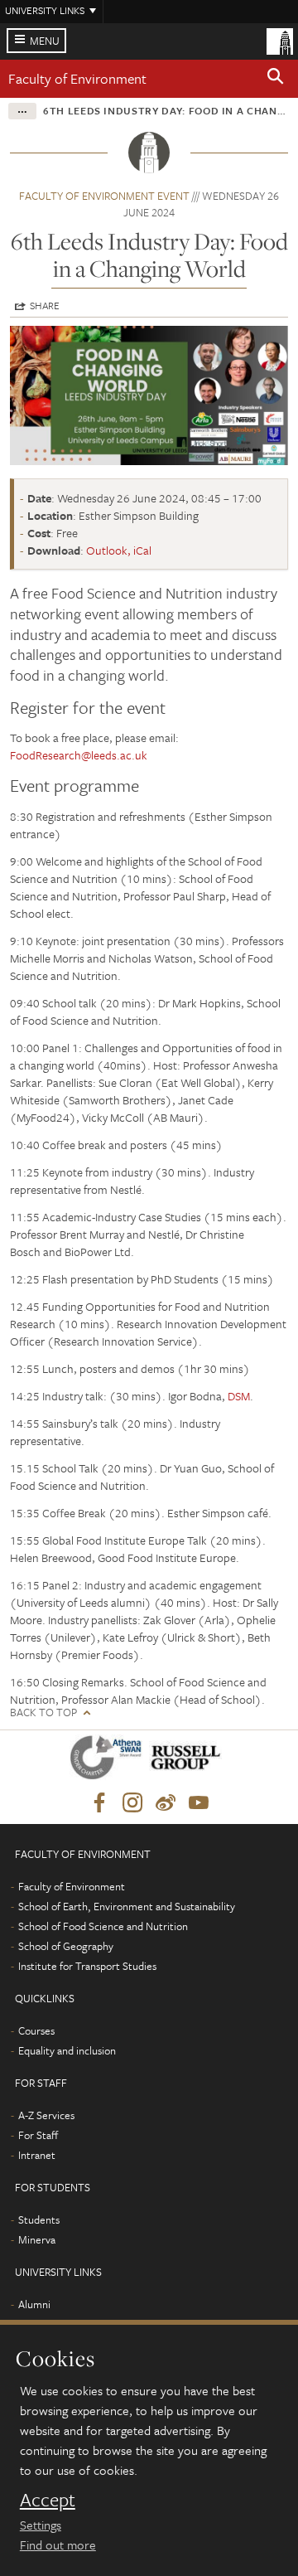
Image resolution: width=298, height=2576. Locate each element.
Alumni (34, 2304)
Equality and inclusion (67, 2050)
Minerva (37, 2239)
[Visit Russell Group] (188, 1761)
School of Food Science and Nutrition (103, 1926)
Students (39, 2219)
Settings (41, 2525)
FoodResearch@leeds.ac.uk (79, 755)
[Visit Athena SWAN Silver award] (109, 1761)
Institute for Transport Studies (87, 1966)
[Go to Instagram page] (132, 1803)
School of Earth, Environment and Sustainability (127, 1906)
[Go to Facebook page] (99, 1803)
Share (45, 305)
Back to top (43, 1712)
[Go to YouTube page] (199, 1803)
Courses (36, 2030)
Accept (48, 2500)
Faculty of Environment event (104, 196)
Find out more (58, 2544)
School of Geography (66, 1946)
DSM (239, 1396)
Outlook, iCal (119, 550)
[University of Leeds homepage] (280, 40)
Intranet (37, 2155)
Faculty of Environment (77, 78)
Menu (45, 41)
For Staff (38, 2135)
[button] (276, 79)
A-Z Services (46, 2115)
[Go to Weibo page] (166, 1803)
